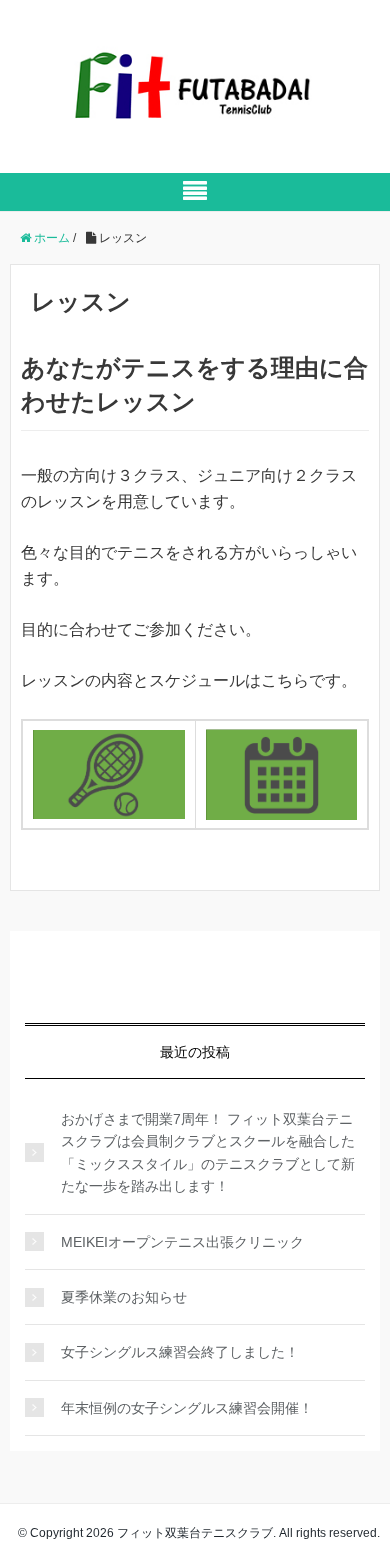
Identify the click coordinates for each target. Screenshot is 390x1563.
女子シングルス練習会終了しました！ (180, 1352)
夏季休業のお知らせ (124, 1297)
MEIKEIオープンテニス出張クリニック (182, 1242)
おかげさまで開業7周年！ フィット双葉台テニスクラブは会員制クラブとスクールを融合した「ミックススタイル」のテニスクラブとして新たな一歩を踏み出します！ (208, 1152)
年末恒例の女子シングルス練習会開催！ (187, 1408)
